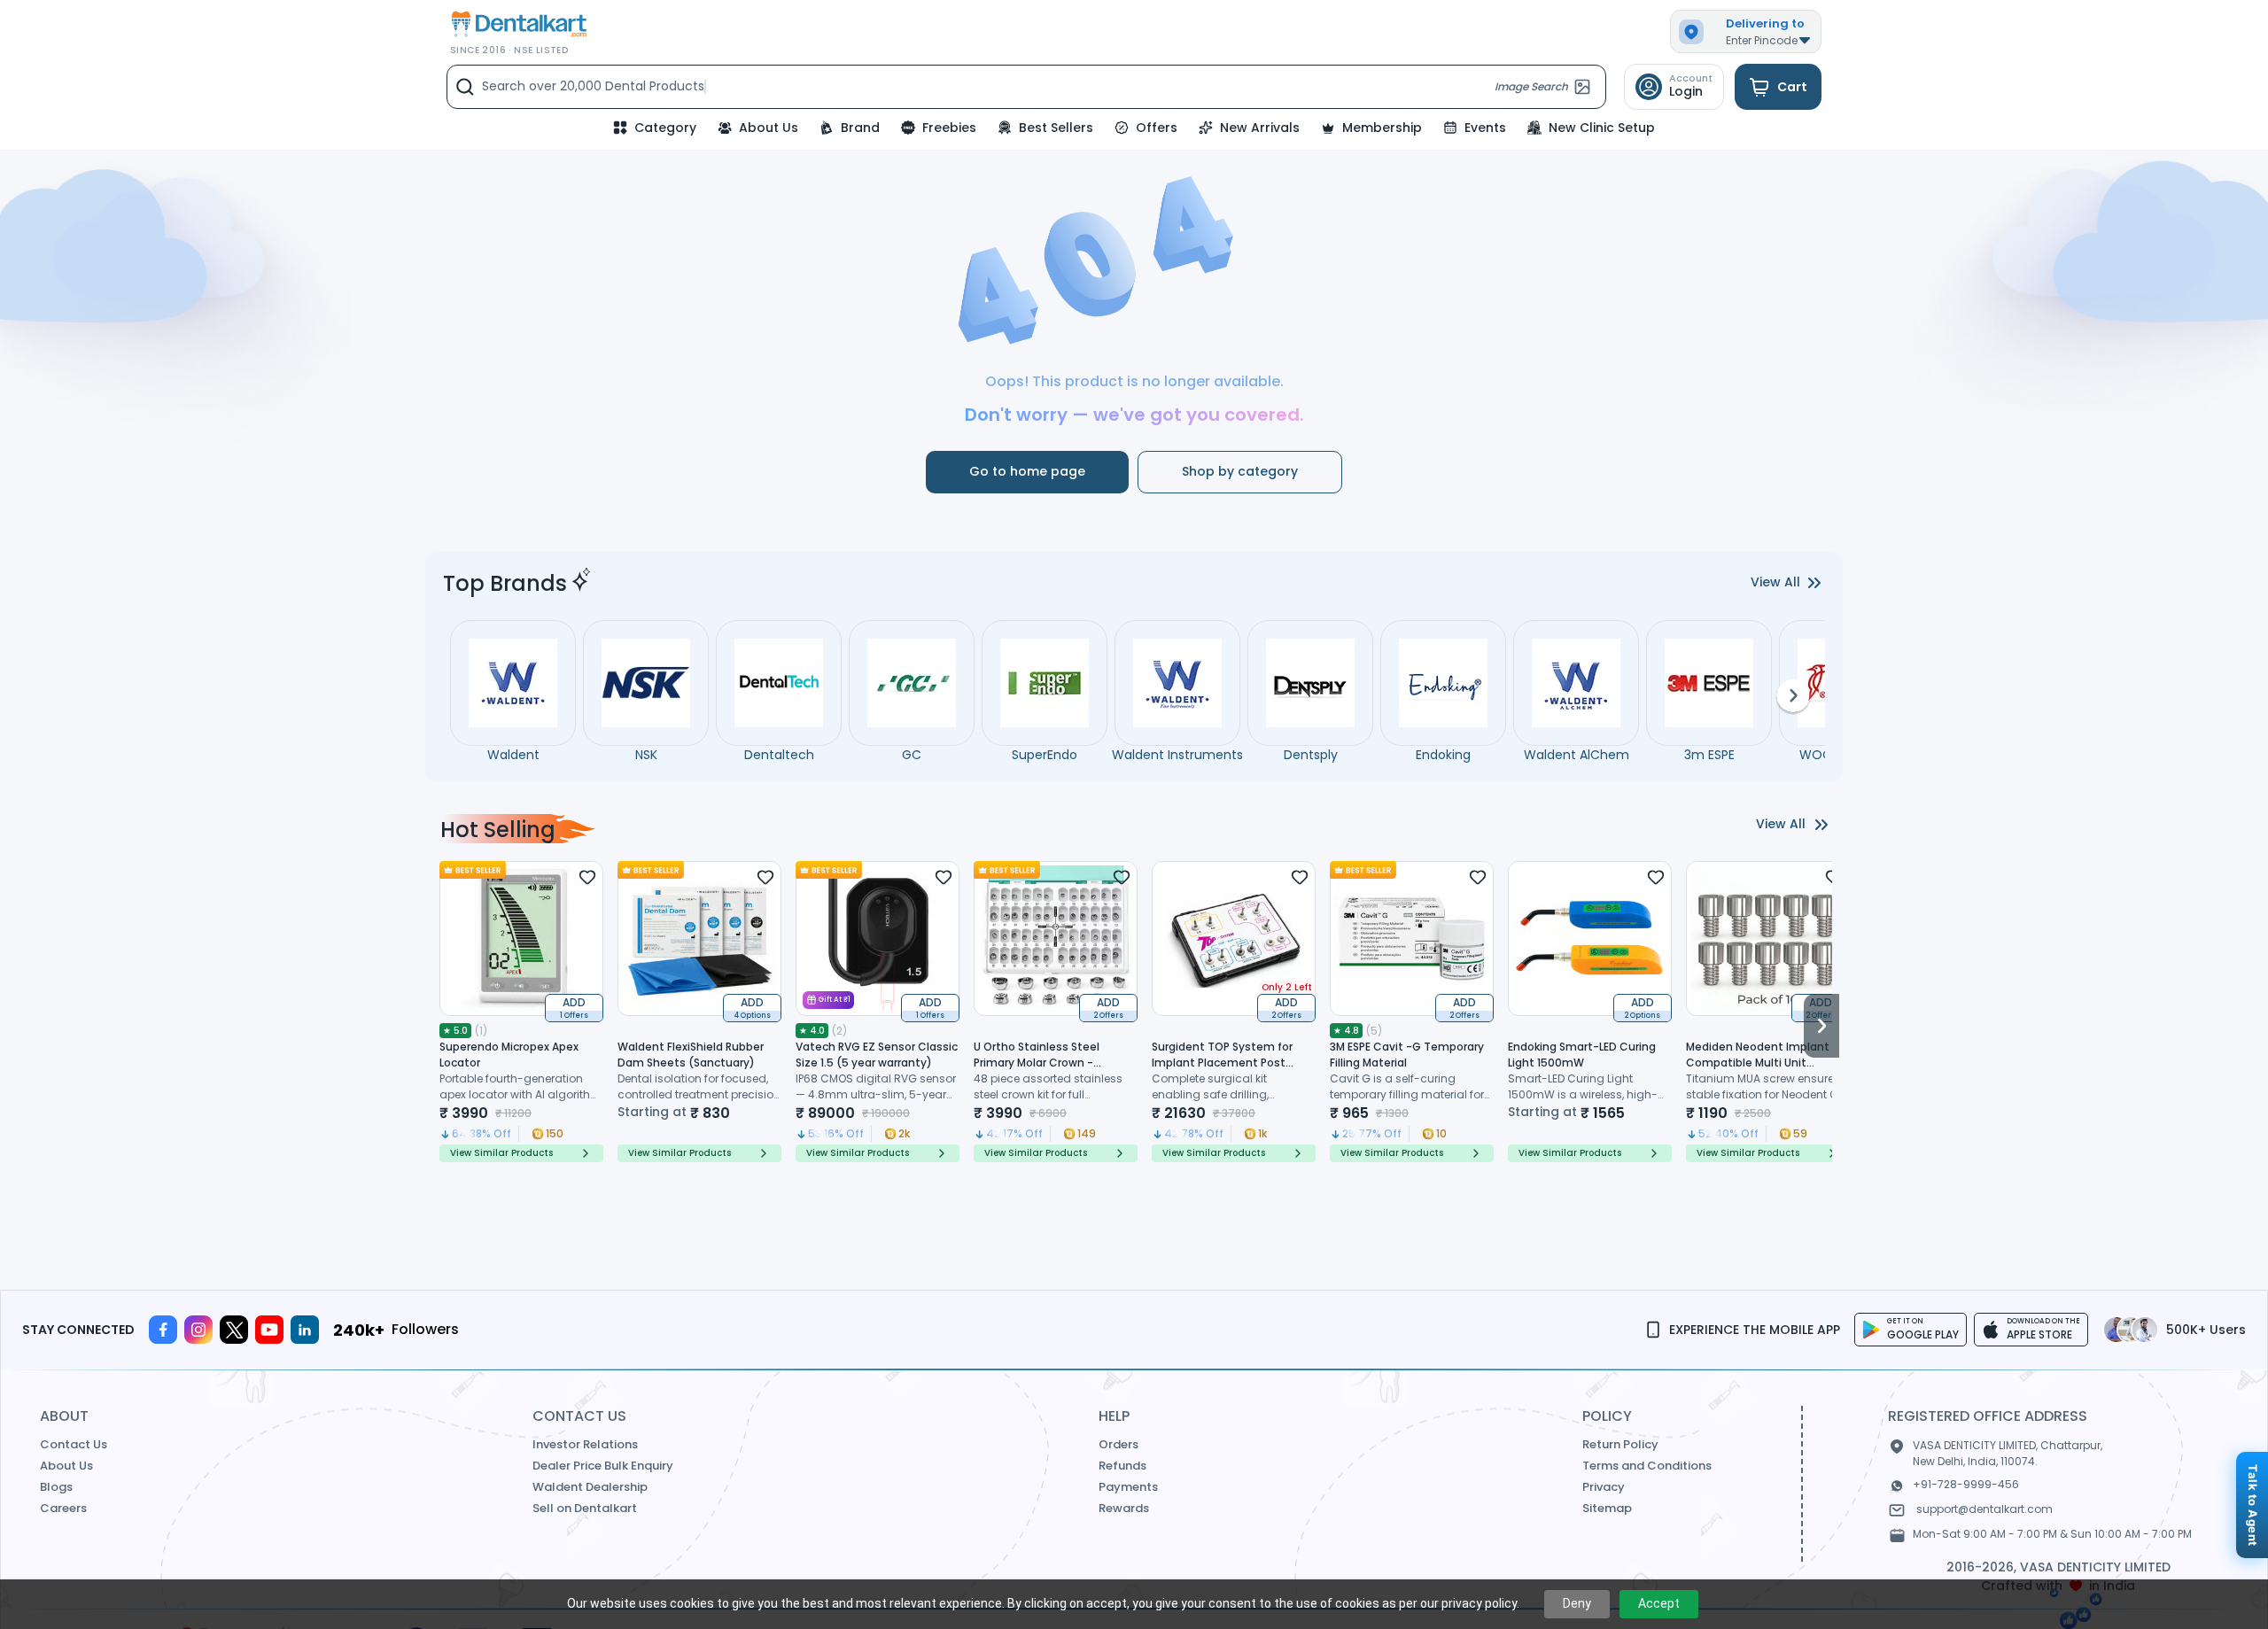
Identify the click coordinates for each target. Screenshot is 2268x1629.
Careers (63, 1508)
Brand (860, 128)
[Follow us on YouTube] (269, 1330)
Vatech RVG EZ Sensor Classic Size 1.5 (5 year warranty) (877, 1055)
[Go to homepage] (517, 24)
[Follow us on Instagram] (198, 1330)
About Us (769, 128)
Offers (1157, 128)
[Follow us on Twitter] (234, 1330)
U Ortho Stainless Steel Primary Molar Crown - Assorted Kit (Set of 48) (1038, 1063)
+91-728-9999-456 (1966, 1484)
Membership (1382, 128)
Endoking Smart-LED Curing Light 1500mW (1582, 1055)
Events (1485, 128)
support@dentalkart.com (1984, 1509)
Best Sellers (1056, 128)
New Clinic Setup (1602, 128)
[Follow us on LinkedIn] (305, 1330)
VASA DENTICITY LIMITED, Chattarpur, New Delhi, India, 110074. (2008, 1453)
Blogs (56, 1487)
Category (665, 128)
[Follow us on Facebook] (163, 1330)
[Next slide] (1821, 1012)
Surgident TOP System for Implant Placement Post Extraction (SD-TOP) (1222, 1063)
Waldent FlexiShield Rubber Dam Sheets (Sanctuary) (691, 1055)
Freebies (949, 128)
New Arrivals (1260, 128)
